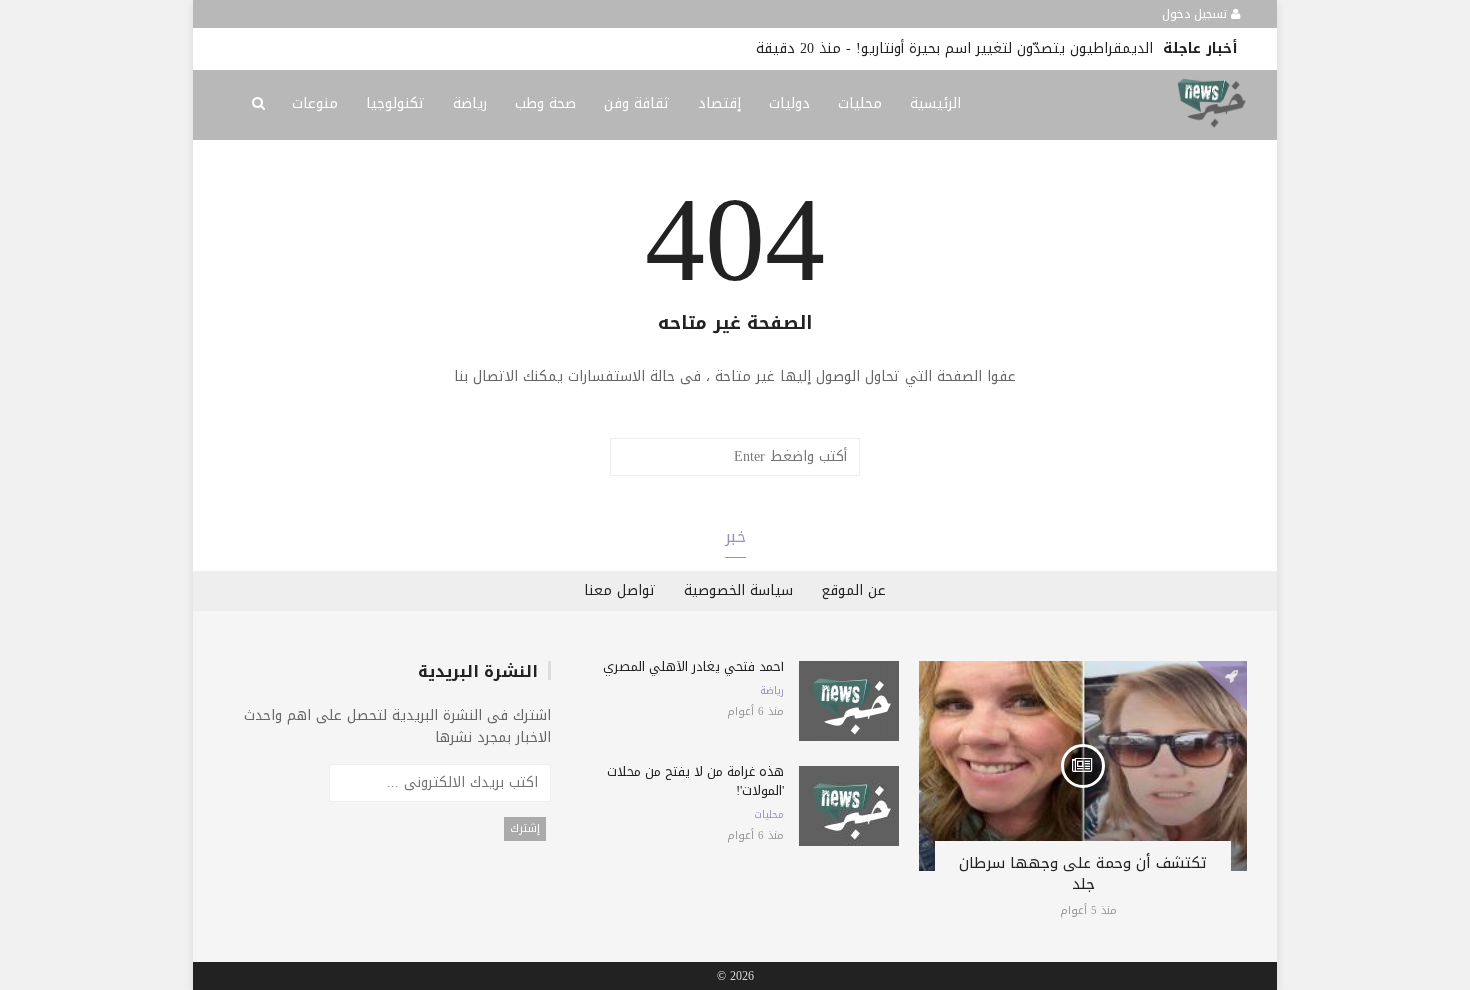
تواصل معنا (620, 590)
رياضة (470, 103)
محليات (860, 103)
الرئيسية (935, 103)
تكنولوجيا (395, 103)
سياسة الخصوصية (738, 590)
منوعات (315, 103)
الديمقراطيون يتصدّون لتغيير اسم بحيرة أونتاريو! (1004, 48)
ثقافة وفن (637, 103)
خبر (735, 536)
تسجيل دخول (1196, 14)
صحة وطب (545, 103)
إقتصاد (719, 103)
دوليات (789, 103)
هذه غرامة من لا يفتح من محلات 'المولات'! (695, 781)
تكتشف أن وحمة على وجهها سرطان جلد (1083, 873)
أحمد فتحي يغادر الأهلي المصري (693, 666)
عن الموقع (853, 590)
